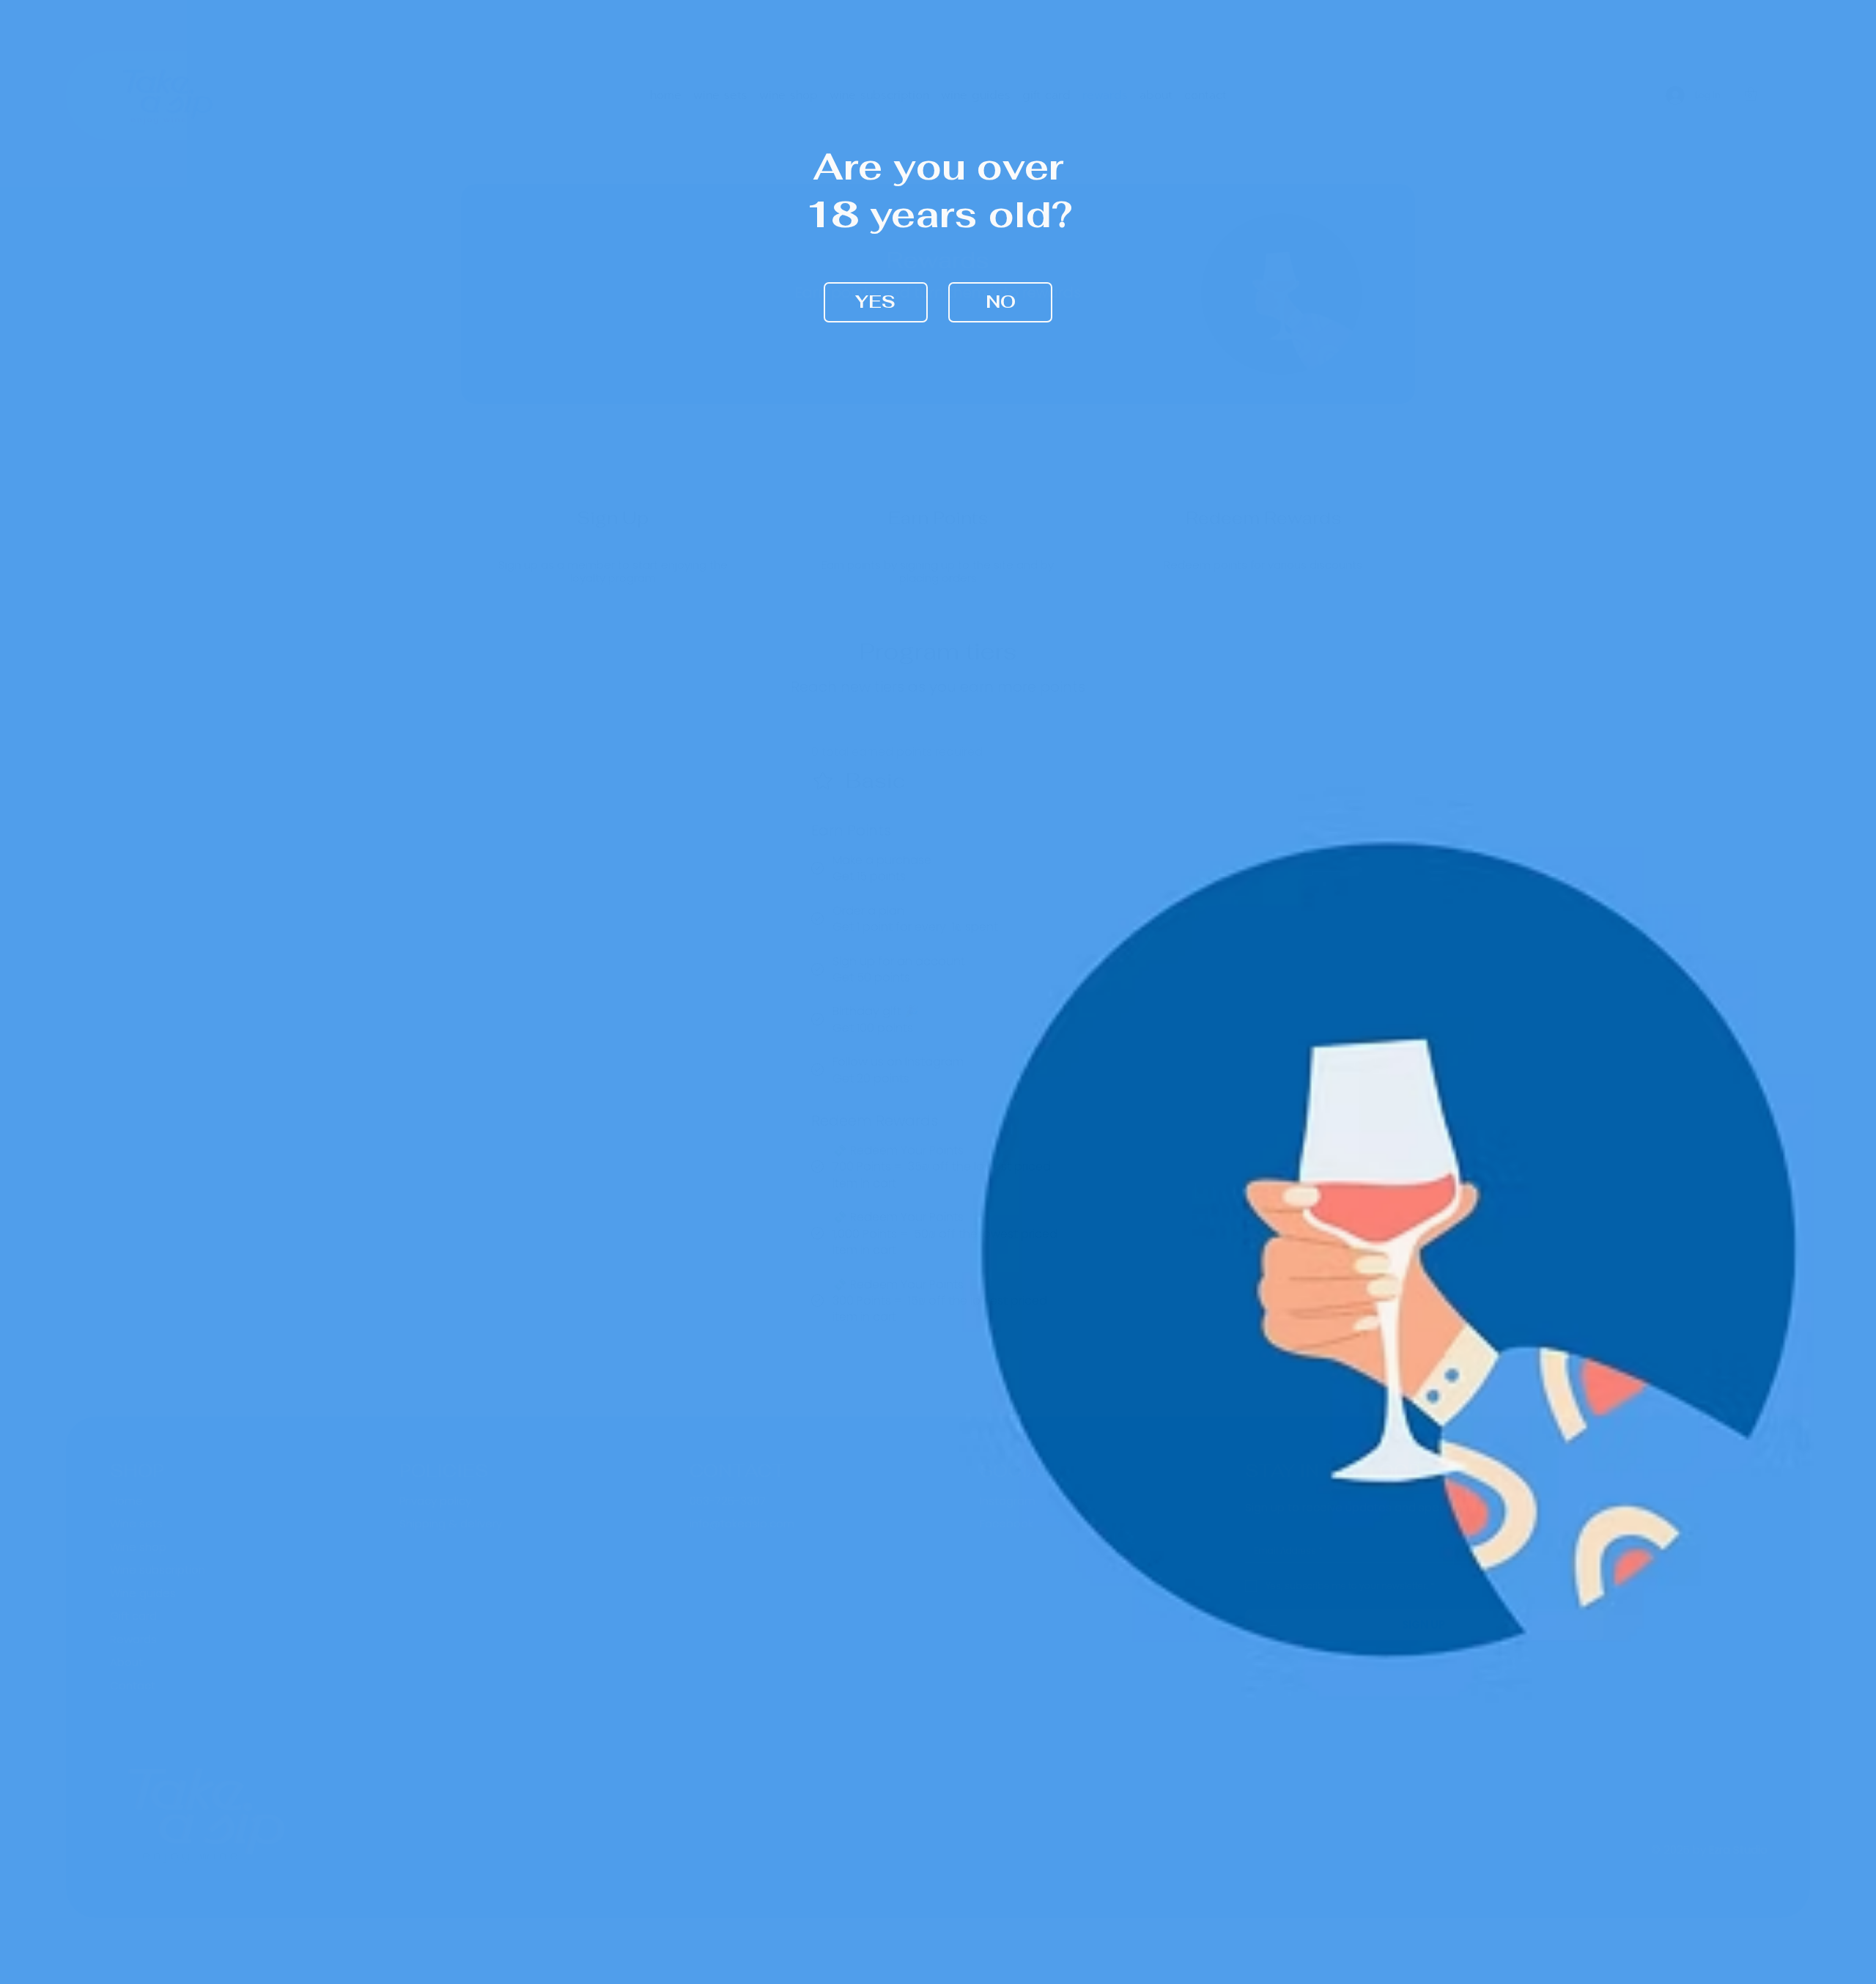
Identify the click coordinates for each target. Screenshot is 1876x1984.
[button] (876, 302)
